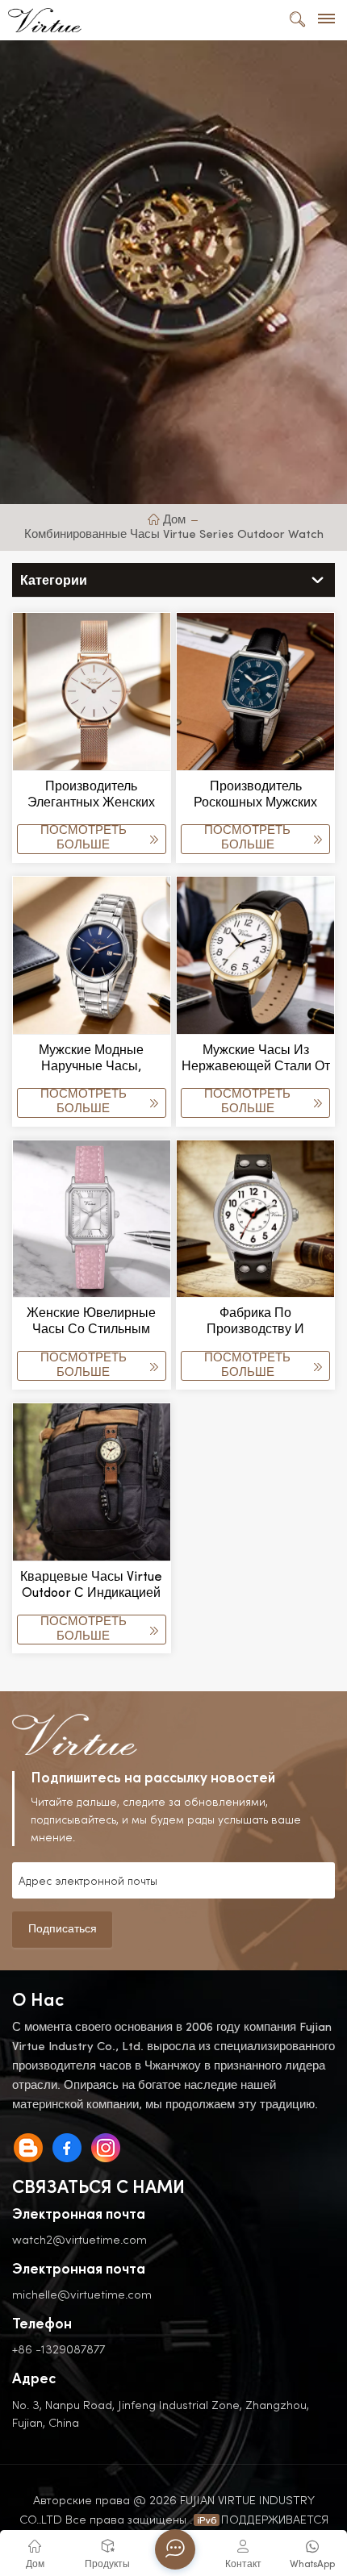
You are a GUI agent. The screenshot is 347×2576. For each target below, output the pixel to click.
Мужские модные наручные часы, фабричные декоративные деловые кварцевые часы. (91, 1060)
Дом (174, 521)
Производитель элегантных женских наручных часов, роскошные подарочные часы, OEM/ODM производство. (91, 796)
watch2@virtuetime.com (79, 2239)
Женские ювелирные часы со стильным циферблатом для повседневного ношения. (91, 1323)
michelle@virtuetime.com (82, 2294)
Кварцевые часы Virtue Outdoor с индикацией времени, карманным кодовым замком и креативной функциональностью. (91, 1586)
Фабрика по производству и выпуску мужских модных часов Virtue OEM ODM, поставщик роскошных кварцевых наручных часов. (256, 1323)
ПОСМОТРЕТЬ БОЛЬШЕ (84, 838)
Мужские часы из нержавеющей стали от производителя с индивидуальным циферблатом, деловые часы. (256, 1060)
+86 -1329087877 (59, 2349)
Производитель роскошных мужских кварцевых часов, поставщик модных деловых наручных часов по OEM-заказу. (256, 796)
